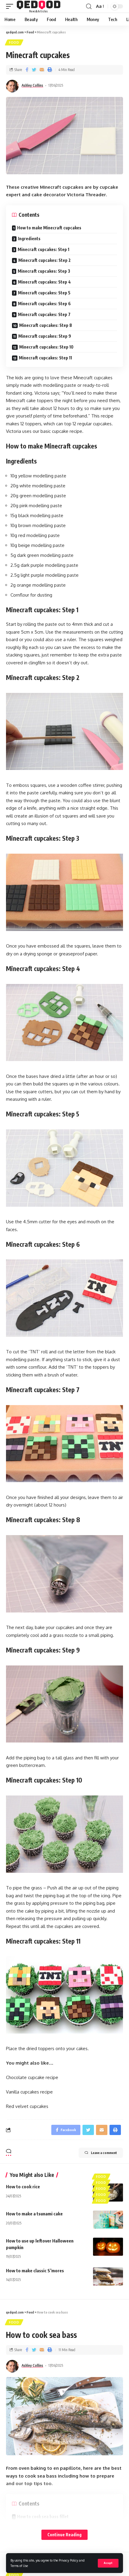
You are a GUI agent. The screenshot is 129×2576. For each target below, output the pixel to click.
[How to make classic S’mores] (108, 2277)
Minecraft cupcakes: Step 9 (45, 336)
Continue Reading (64, 2535)
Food (14, 42)
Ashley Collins (32, 85)
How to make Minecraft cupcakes (49, 228)
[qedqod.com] (39, 6)
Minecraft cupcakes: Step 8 (46, 325)
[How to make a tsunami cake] (108, 2220)
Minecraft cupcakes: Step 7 (44, 314)
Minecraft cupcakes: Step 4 (44, 282)
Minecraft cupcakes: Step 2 (45, 260)
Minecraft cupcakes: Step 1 (43, 249)
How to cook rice (23, 2186)
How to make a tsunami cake (34, 2214)
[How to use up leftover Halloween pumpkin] (108, 2247)
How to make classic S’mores (35, 2270)
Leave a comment (104, 2153)
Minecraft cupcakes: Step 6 (44, 304)
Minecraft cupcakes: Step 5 (44, 293)
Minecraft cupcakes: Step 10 (46, 347)
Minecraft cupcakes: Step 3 (44, 271)
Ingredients (29, 239)
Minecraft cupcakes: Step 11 (45, 358)
